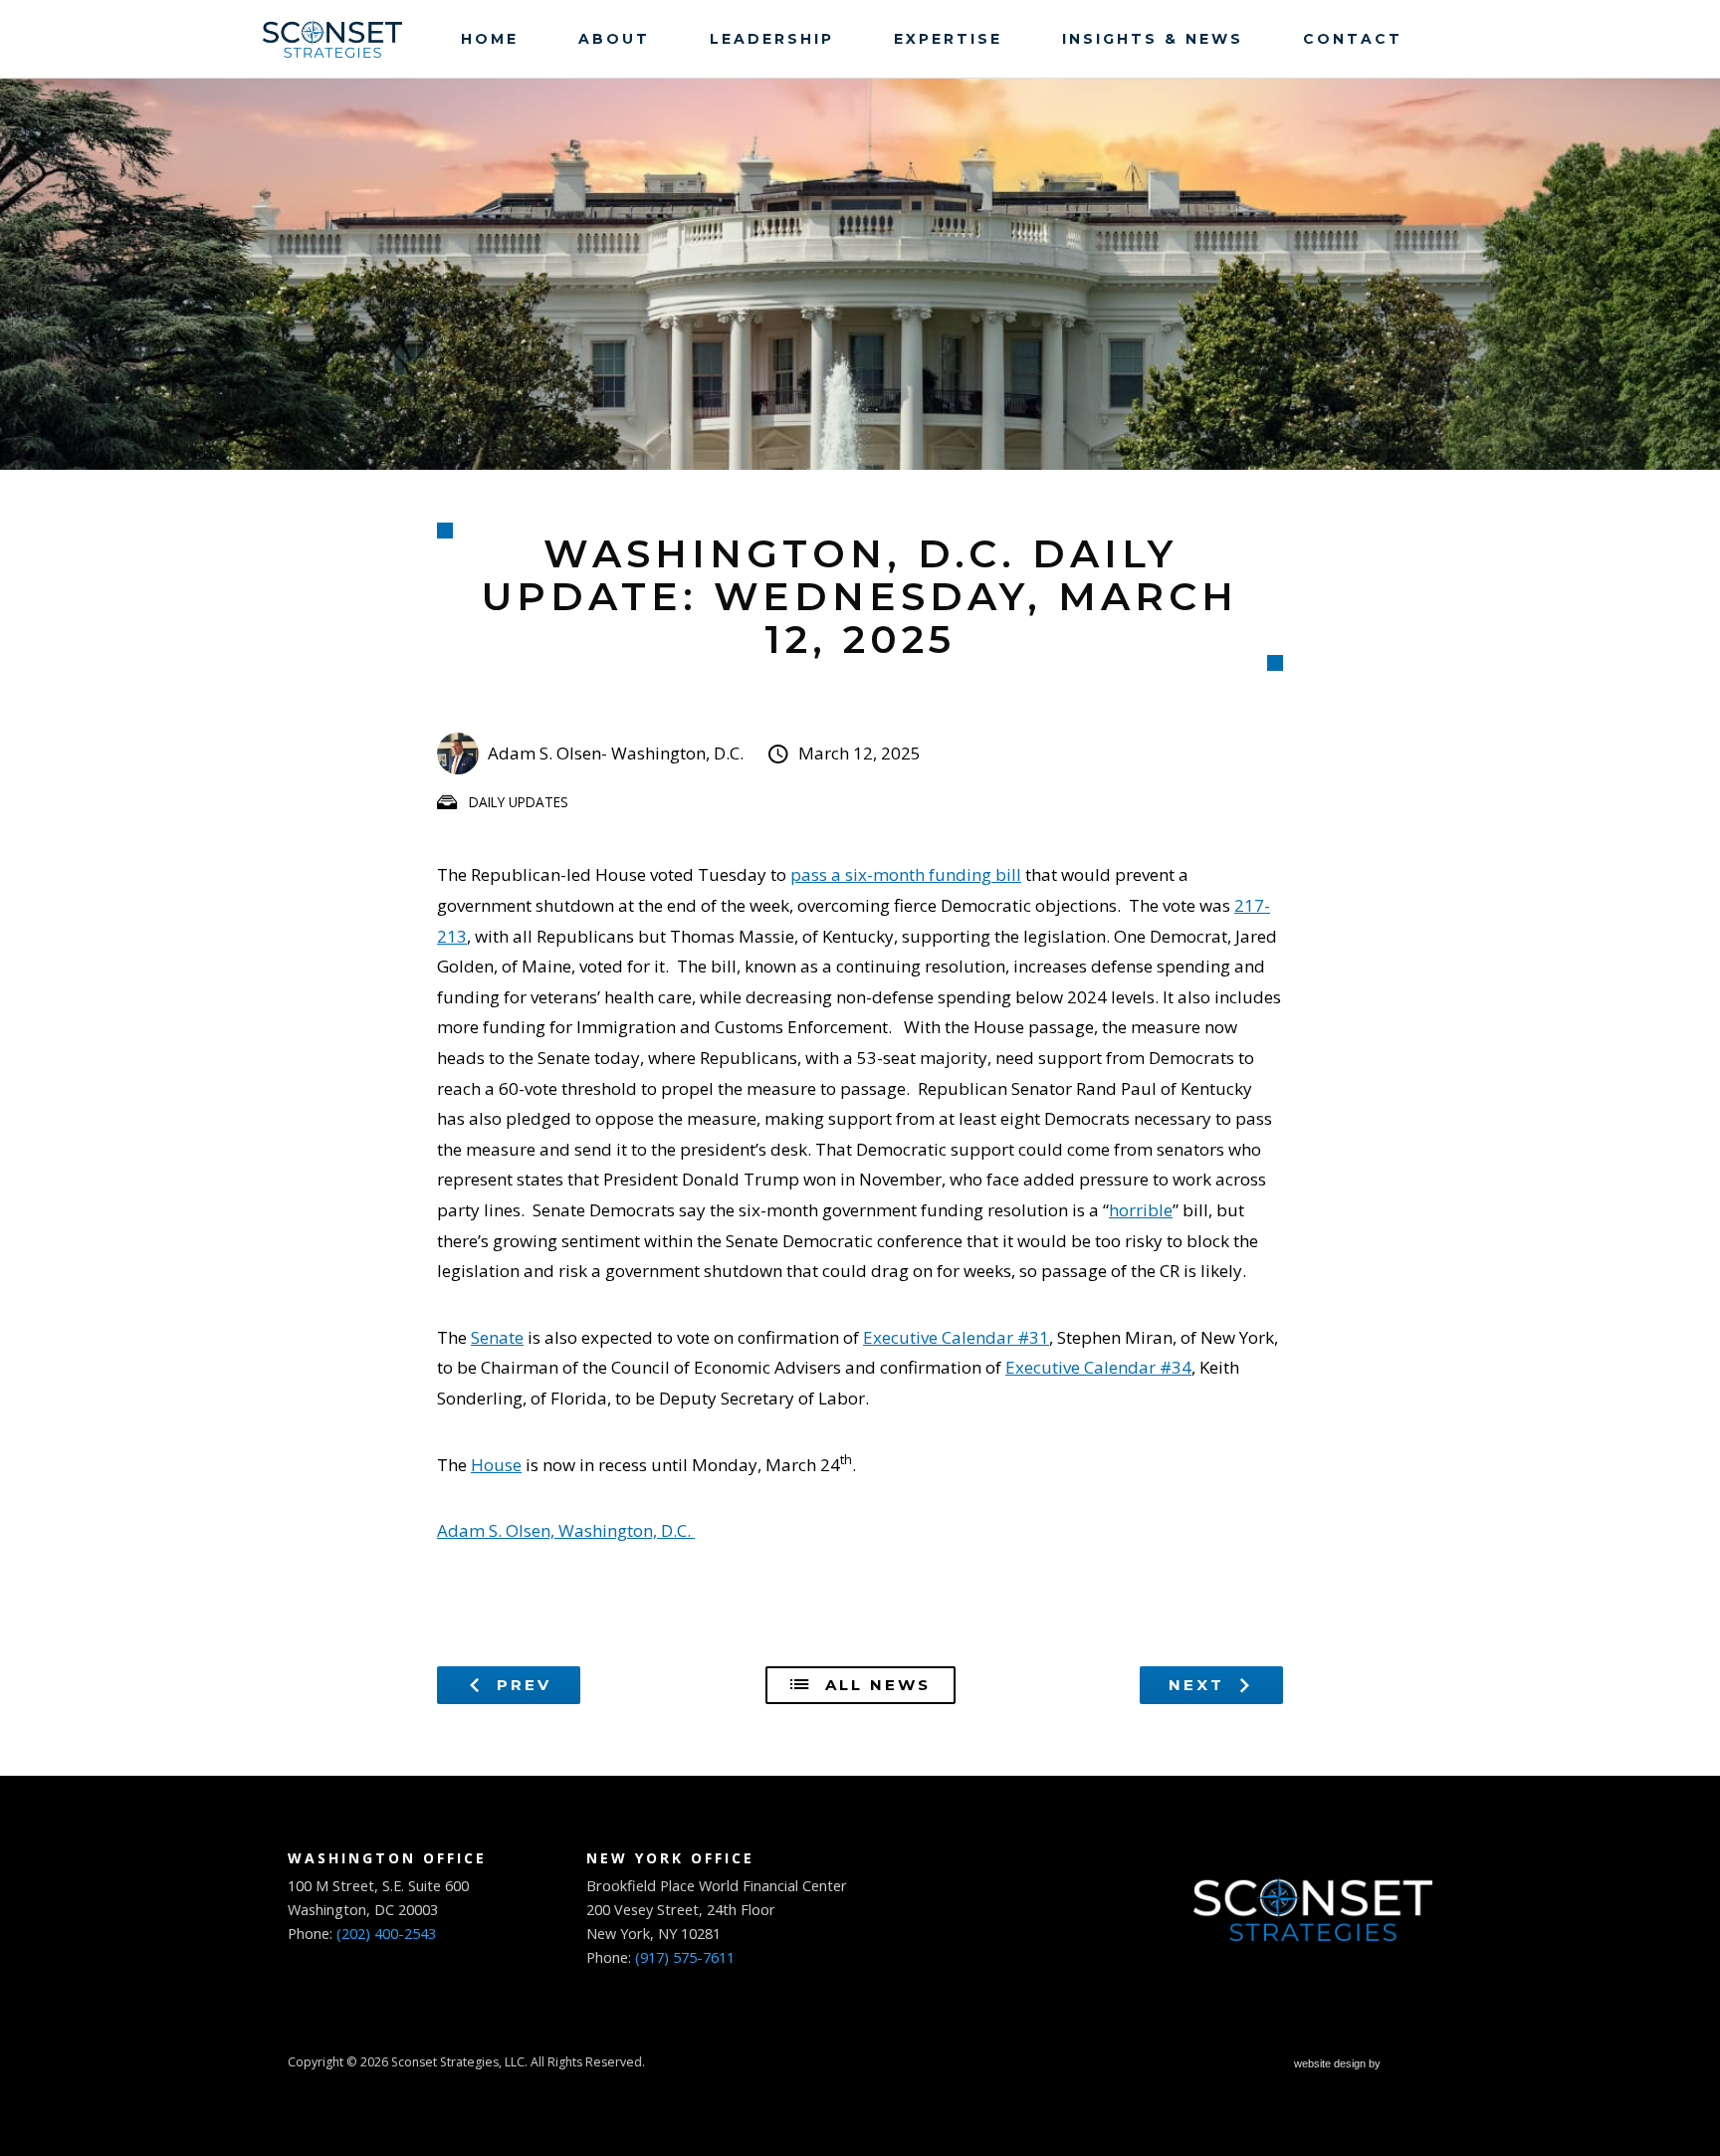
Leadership (772, 39)
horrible (1141, 1210)
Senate (497, 1337)
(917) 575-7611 (685, 1957)
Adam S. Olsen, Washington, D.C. (566, 1530)
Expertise (948, 39)
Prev (521, 1685)
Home (490, 39)
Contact (1353, 39)
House (496, 1465)
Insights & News (1153, 39)
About (614, 39)
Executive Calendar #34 (1098, 1367)
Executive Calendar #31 (956, 1337)
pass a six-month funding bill (906, 874)
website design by (1339, 2066)
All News (874, 1685)
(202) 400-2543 (386, 1934)
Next (1200, 1685)
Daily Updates (519, 802)
